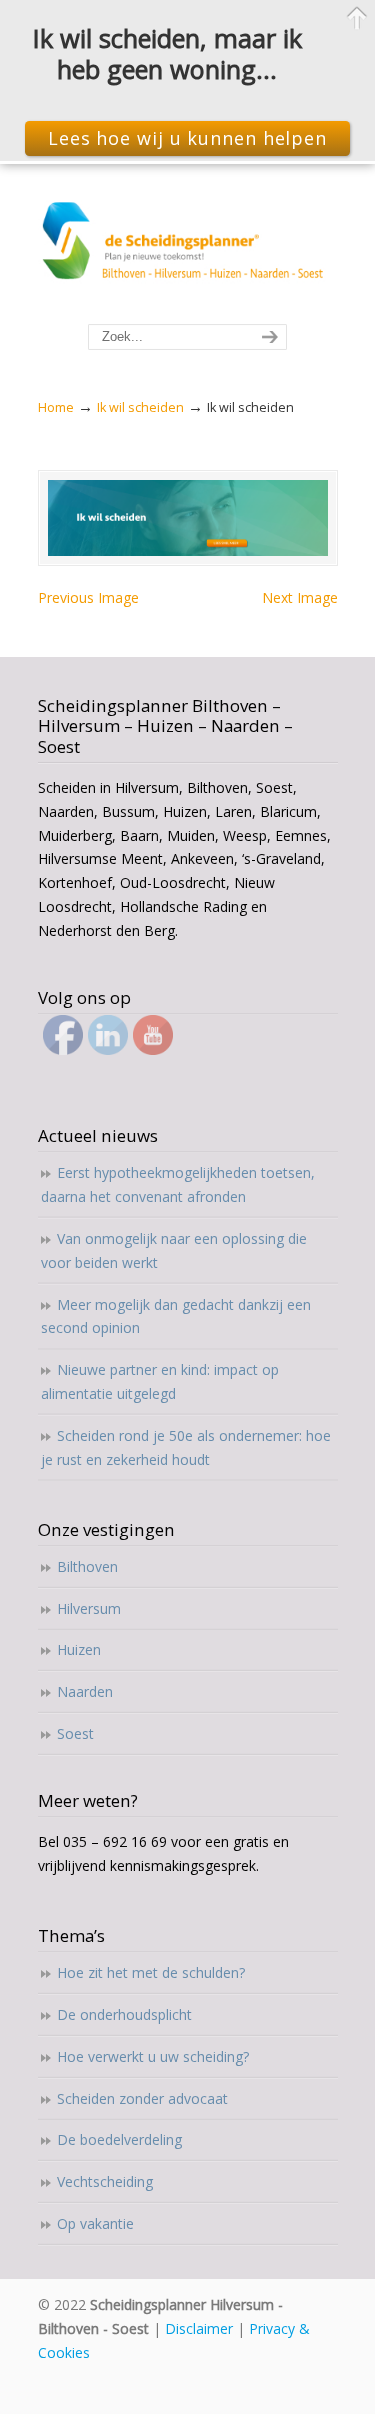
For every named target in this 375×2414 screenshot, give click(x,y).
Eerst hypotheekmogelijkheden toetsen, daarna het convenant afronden (178, 1184)
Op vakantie (95, 2223)
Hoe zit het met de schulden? (151, 1972)
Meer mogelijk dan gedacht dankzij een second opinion (176, 1316)
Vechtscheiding (105, 2181)
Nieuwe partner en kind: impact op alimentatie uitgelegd (160, 1381)
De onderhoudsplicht (124, 2014)
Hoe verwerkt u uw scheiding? (153, 2056)
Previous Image (88, 597)
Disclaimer (199, 2328)
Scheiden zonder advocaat (142, 2098)
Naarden (85, 1691)
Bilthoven (87, 1566)
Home (56, 407)
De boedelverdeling (119, 2139)
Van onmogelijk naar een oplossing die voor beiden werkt (174, 1250)
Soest (75, 1733)
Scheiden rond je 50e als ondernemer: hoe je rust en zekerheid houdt (186, 1447)
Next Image (300, 597)
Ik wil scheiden (140, 407)
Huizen (79, 1649)
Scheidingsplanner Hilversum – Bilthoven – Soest (188, 245)
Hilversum (89, 1608)
